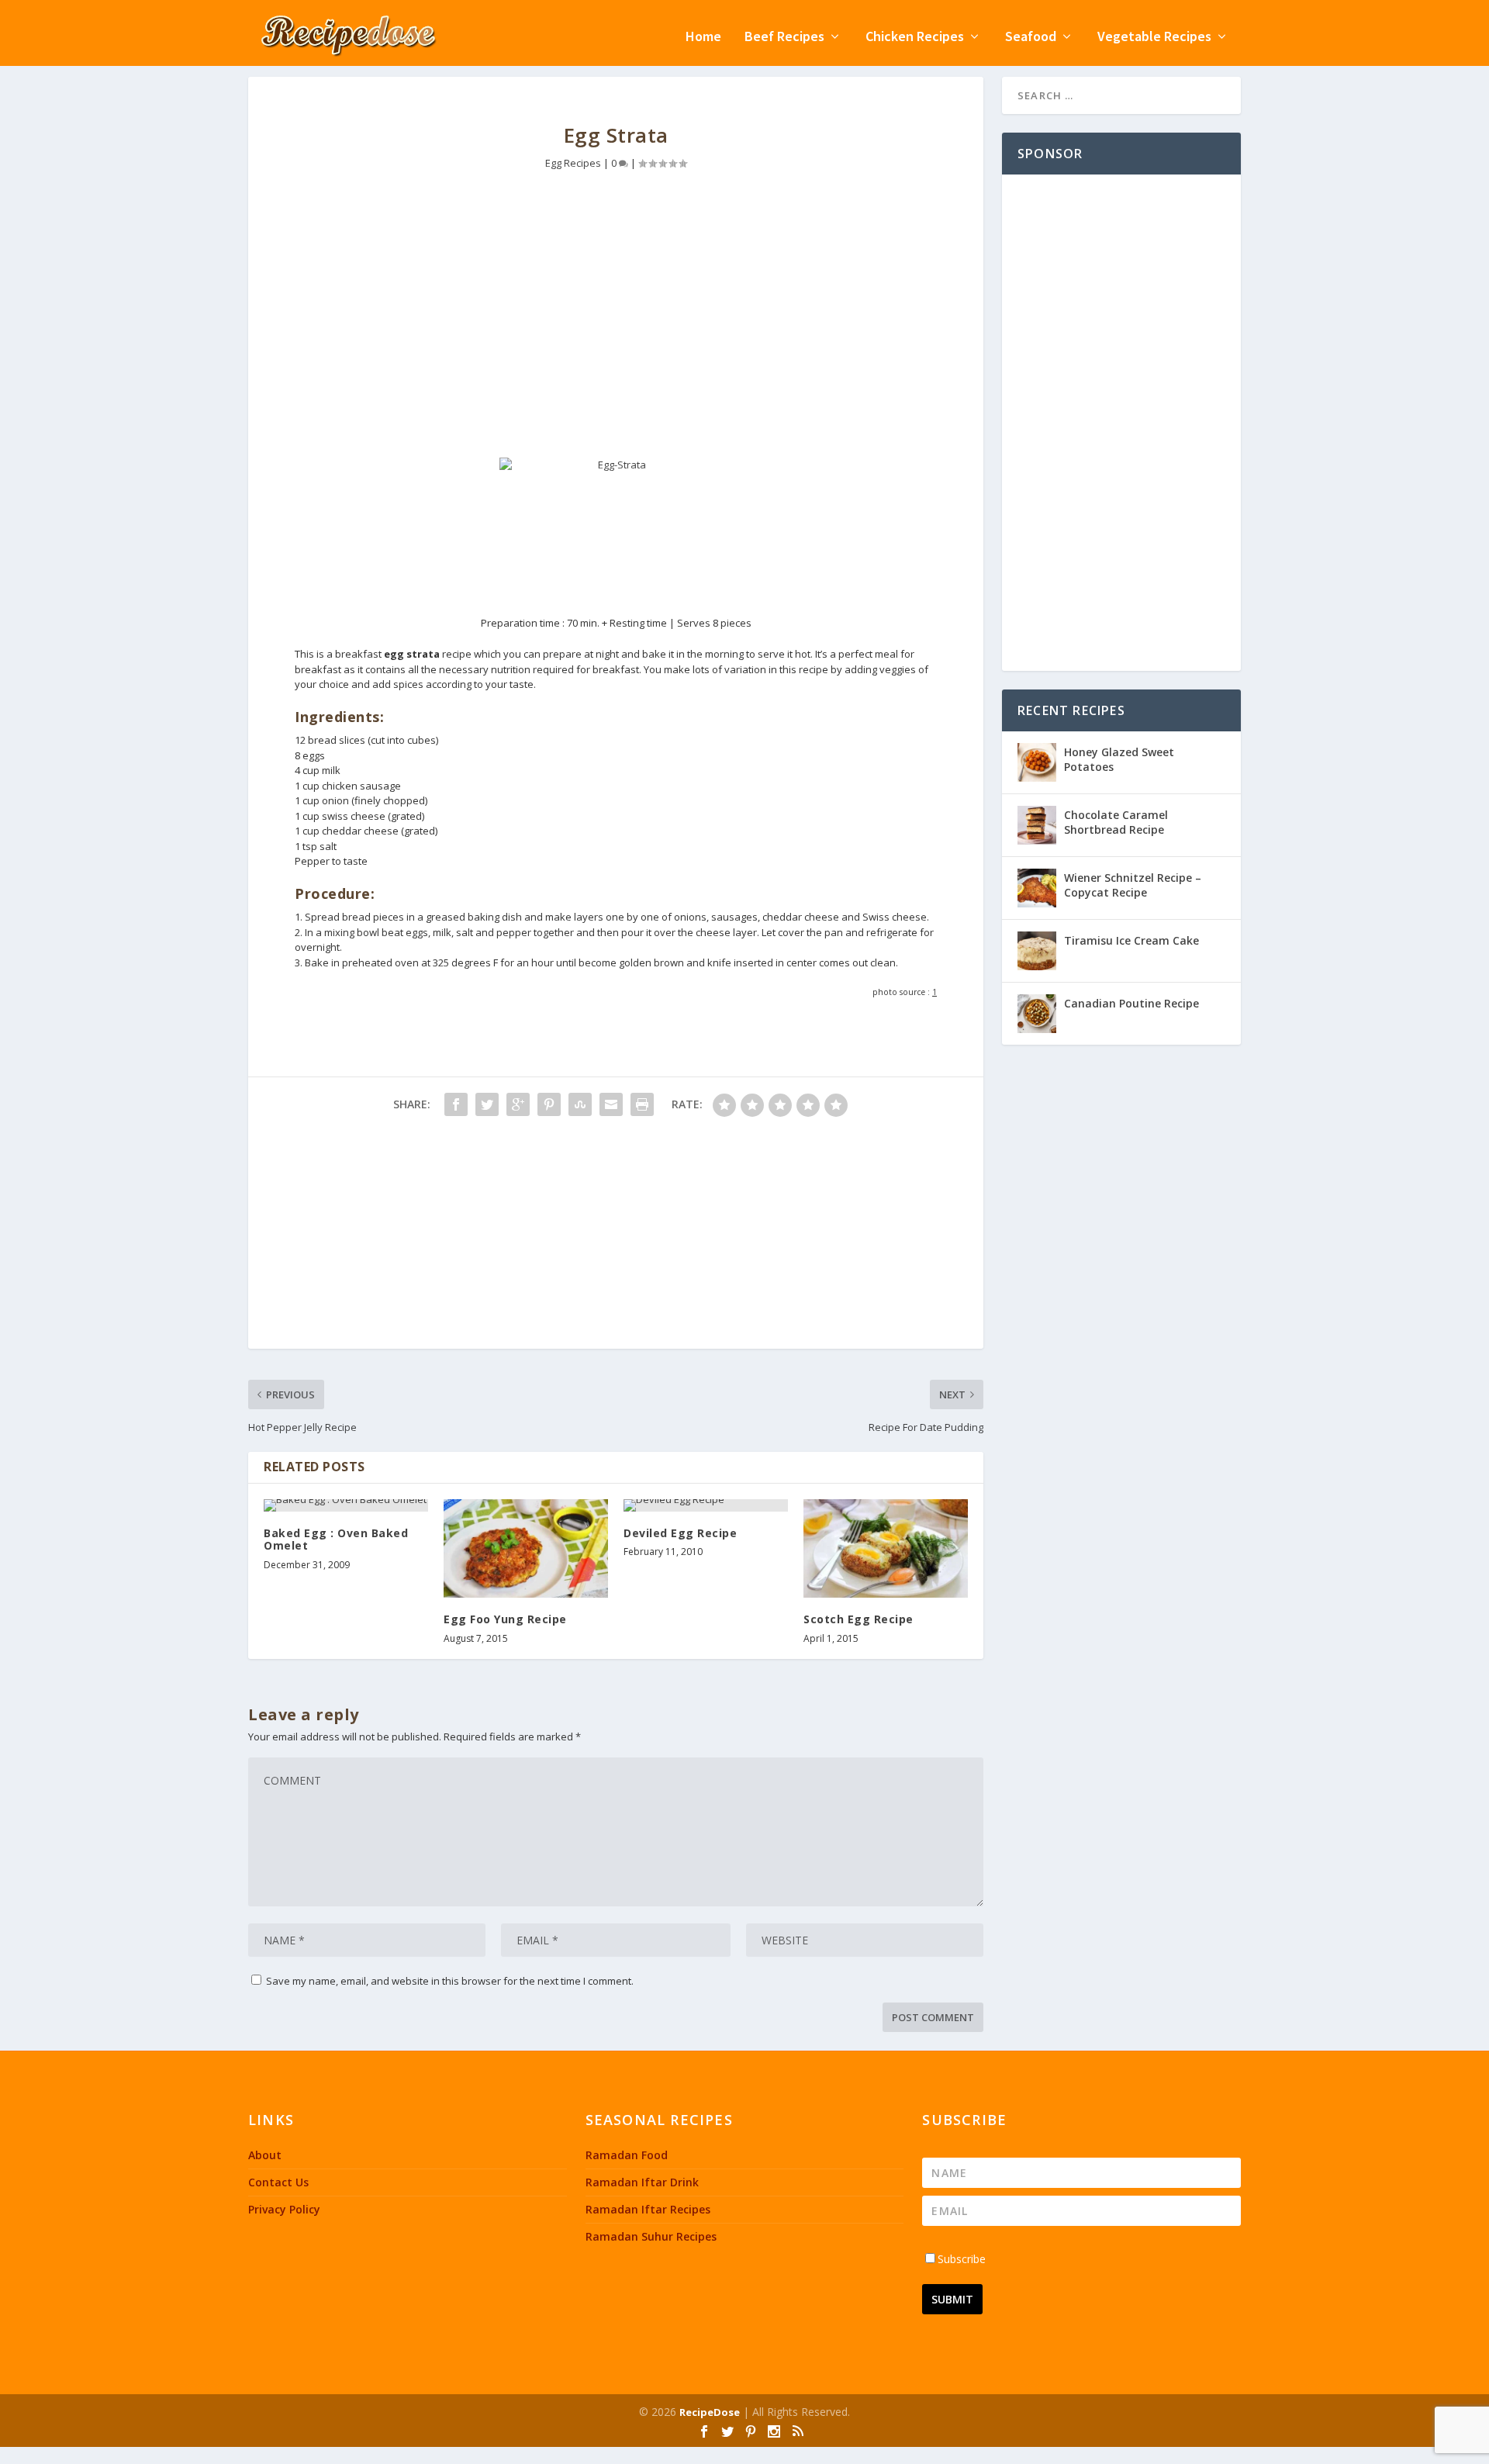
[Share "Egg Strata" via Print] (642, 1104)
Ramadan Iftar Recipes (648, 2209)
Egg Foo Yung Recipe (505, 1619)
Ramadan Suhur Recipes (651, 2236)
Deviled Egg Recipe (680, 1533)
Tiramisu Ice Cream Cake (1131, 940)
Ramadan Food (627, 2155)
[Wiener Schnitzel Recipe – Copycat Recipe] (1037, 888)
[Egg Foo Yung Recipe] (526, 1548)
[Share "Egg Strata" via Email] (611, 1104)
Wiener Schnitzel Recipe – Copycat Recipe (1133, 885)
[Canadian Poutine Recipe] (1037, 1014)
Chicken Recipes (915, 38)
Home (703, 38)
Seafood (1031, 38)
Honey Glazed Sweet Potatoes (1119, 759)
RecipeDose (710, 2412)
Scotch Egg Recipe (859, 1619)
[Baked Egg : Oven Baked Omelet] (346, 1505)
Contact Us (278, 2182)
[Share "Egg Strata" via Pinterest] (549, 1104)
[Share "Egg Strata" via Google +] (518, 1104)
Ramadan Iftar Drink (642, 2182)
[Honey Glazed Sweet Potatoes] (1037, 762)
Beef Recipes (784, 38)
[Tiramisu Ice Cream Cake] (1037, 951)
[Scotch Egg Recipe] (886, 1548)
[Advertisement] (616, 326)
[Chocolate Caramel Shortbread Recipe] (1037, 825)
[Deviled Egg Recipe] (706, 1505)
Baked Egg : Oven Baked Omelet (336, 1540)
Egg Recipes (573, 163)
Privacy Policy (284, 2209)
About (265, 2155)
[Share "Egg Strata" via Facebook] (456, 1104)
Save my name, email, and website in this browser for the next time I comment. (450, 1981)
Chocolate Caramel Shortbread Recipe (1116, 822)
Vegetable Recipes (1154, 38)
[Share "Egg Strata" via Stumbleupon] (580, 1104)
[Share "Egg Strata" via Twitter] (487, 1104)
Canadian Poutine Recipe (1131, 1003)
